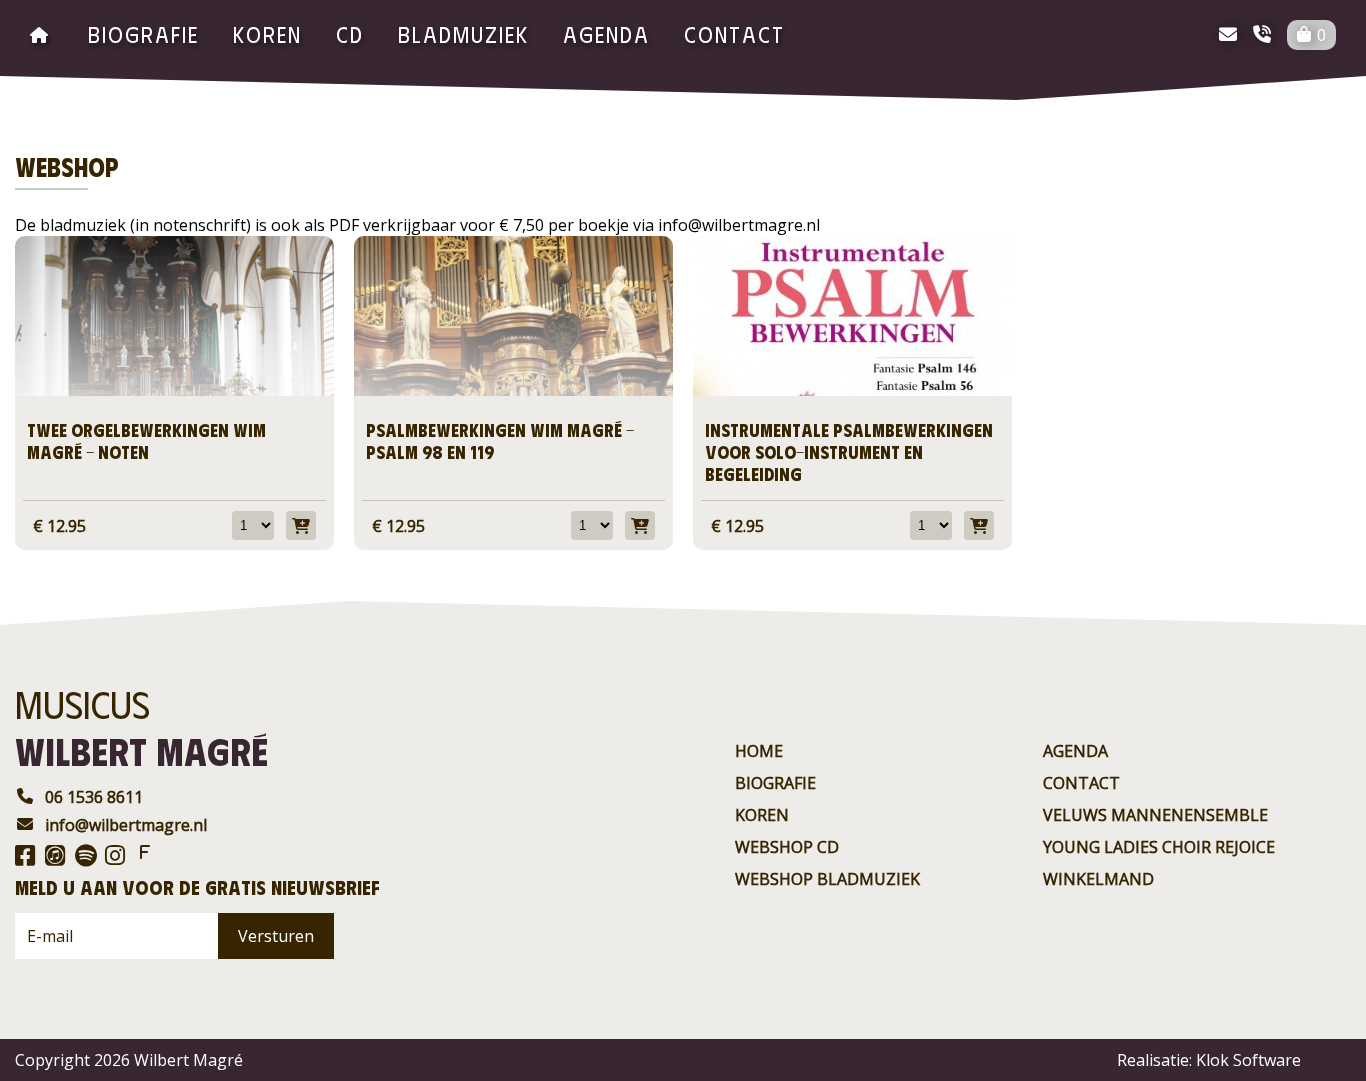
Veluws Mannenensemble (1155, 815)
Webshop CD (787, 847)
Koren (267, 33)
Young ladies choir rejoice (1159, 847)
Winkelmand (1098, 879)
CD (350, 33)
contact (734, 33)
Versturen (276, 936)
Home (759, 751)
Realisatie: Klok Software (1209, 1060)
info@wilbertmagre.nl (126, 825)
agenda (606, 33)
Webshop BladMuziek (827, 879)
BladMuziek (463, 33)
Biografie (143, 33)
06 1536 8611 (94, 797)
